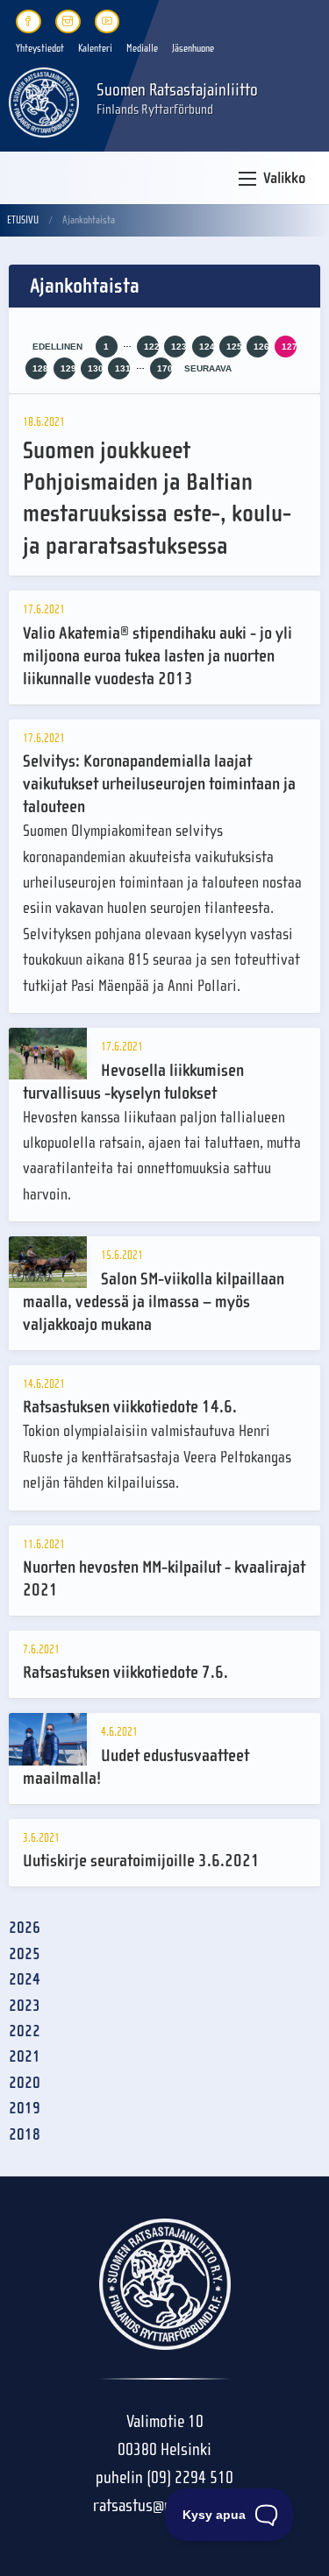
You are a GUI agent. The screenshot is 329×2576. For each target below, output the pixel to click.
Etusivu (23, 220)
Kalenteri (95, 48)
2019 (25, 2109)
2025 (25, 1954)
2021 (25, 2057)
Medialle (142, 48)
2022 (25, 2031)
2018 (25, 2135)
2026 (25, 1928)
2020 (25, 2083)
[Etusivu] (44, 101)
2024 (25, 1980)
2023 (25, 2006)
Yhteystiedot (40, 48)
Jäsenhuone (193, 48)
